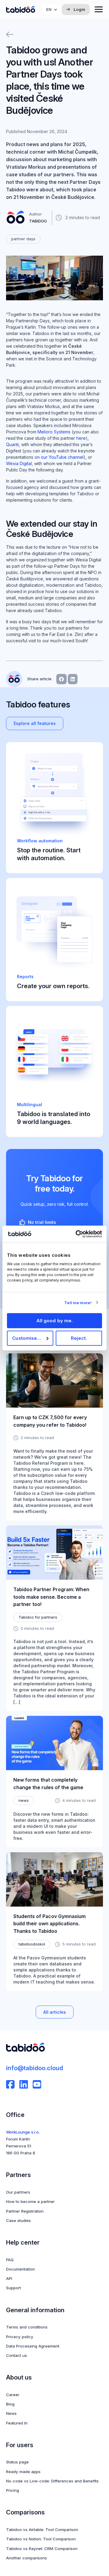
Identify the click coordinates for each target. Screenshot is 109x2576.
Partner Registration (25, 2211)
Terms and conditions (27, 2327)
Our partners (18, 2192)
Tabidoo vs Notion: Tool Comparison (41, 2539)
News (11, 2413)
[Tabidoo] (21, 10)
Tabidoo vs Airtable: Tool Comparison (42, 2530)
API (9, 2278)
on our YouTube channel (59, 457)
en (49, 9)
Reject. (79, 1338)
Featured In (17, 2423)
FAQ (10, 2260)
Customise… (27, 1338)
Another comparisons (26, 2558)
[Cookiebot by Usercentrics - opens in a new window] (77, 1234)
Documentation (20, 2269)
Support (13, 2288)
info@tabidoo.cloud (35, 2068)
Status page (17, 2462)
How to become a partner (30, 2201)
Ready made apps (23, 2472)
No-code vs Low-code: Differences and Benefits (52, 2481)
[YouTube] (37, 2084)
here (81, 438)
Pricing (13, 2490)
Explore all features (35, 723)
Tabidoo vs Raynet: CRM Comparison (42, 2549)
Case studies (18, 2220)
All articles (55, 2012)
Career (13, 2395)
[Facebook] (10, 2084)
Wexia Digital (19, 463)
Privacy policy (20, 2337)
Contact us (17, 2355)
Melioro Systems (54, 432)
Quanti (12, 444)
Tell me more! (78, 1303)
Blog (10, 2404)
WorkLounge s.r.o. (23, 2132)
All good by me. (55, 1321)
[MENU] (99, 9)
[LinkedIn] (24, 2084)
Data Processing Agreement (33, 2346)
